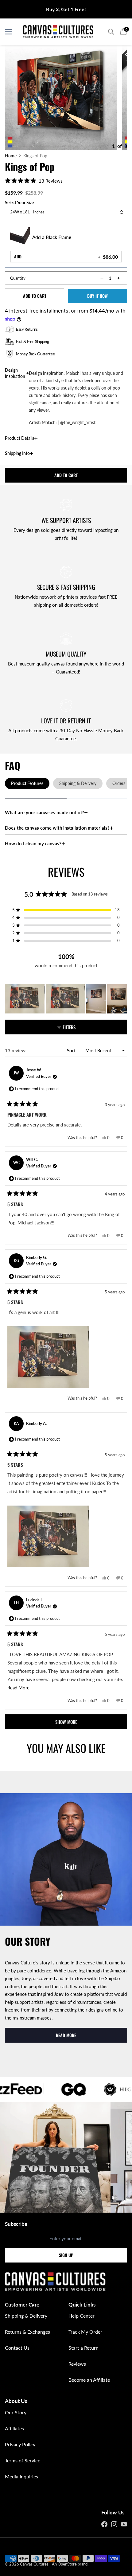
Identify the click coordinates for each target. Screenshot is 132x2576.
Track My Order (85, 2332)
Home (11, 156)
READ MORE (66, 2035)
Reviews (77, 2364)
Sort (72, 1050)
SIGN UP (66, 2255)
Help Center (82, 2316)
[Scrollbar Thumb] (11, 146)
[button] (34, 180)
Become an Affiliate (89, 2380)
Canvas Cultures (34, 2564)
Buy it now (97, 296)
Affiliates (14, 2428)
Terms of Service (23, 2460)
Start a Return (83, 2348)
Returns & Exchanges (27, 2332)
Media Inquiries (21, 2476)
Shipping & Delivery (26, 2316)
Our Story (16, 2412)
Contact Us (17, 2348)
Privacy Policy (20, 2444)
